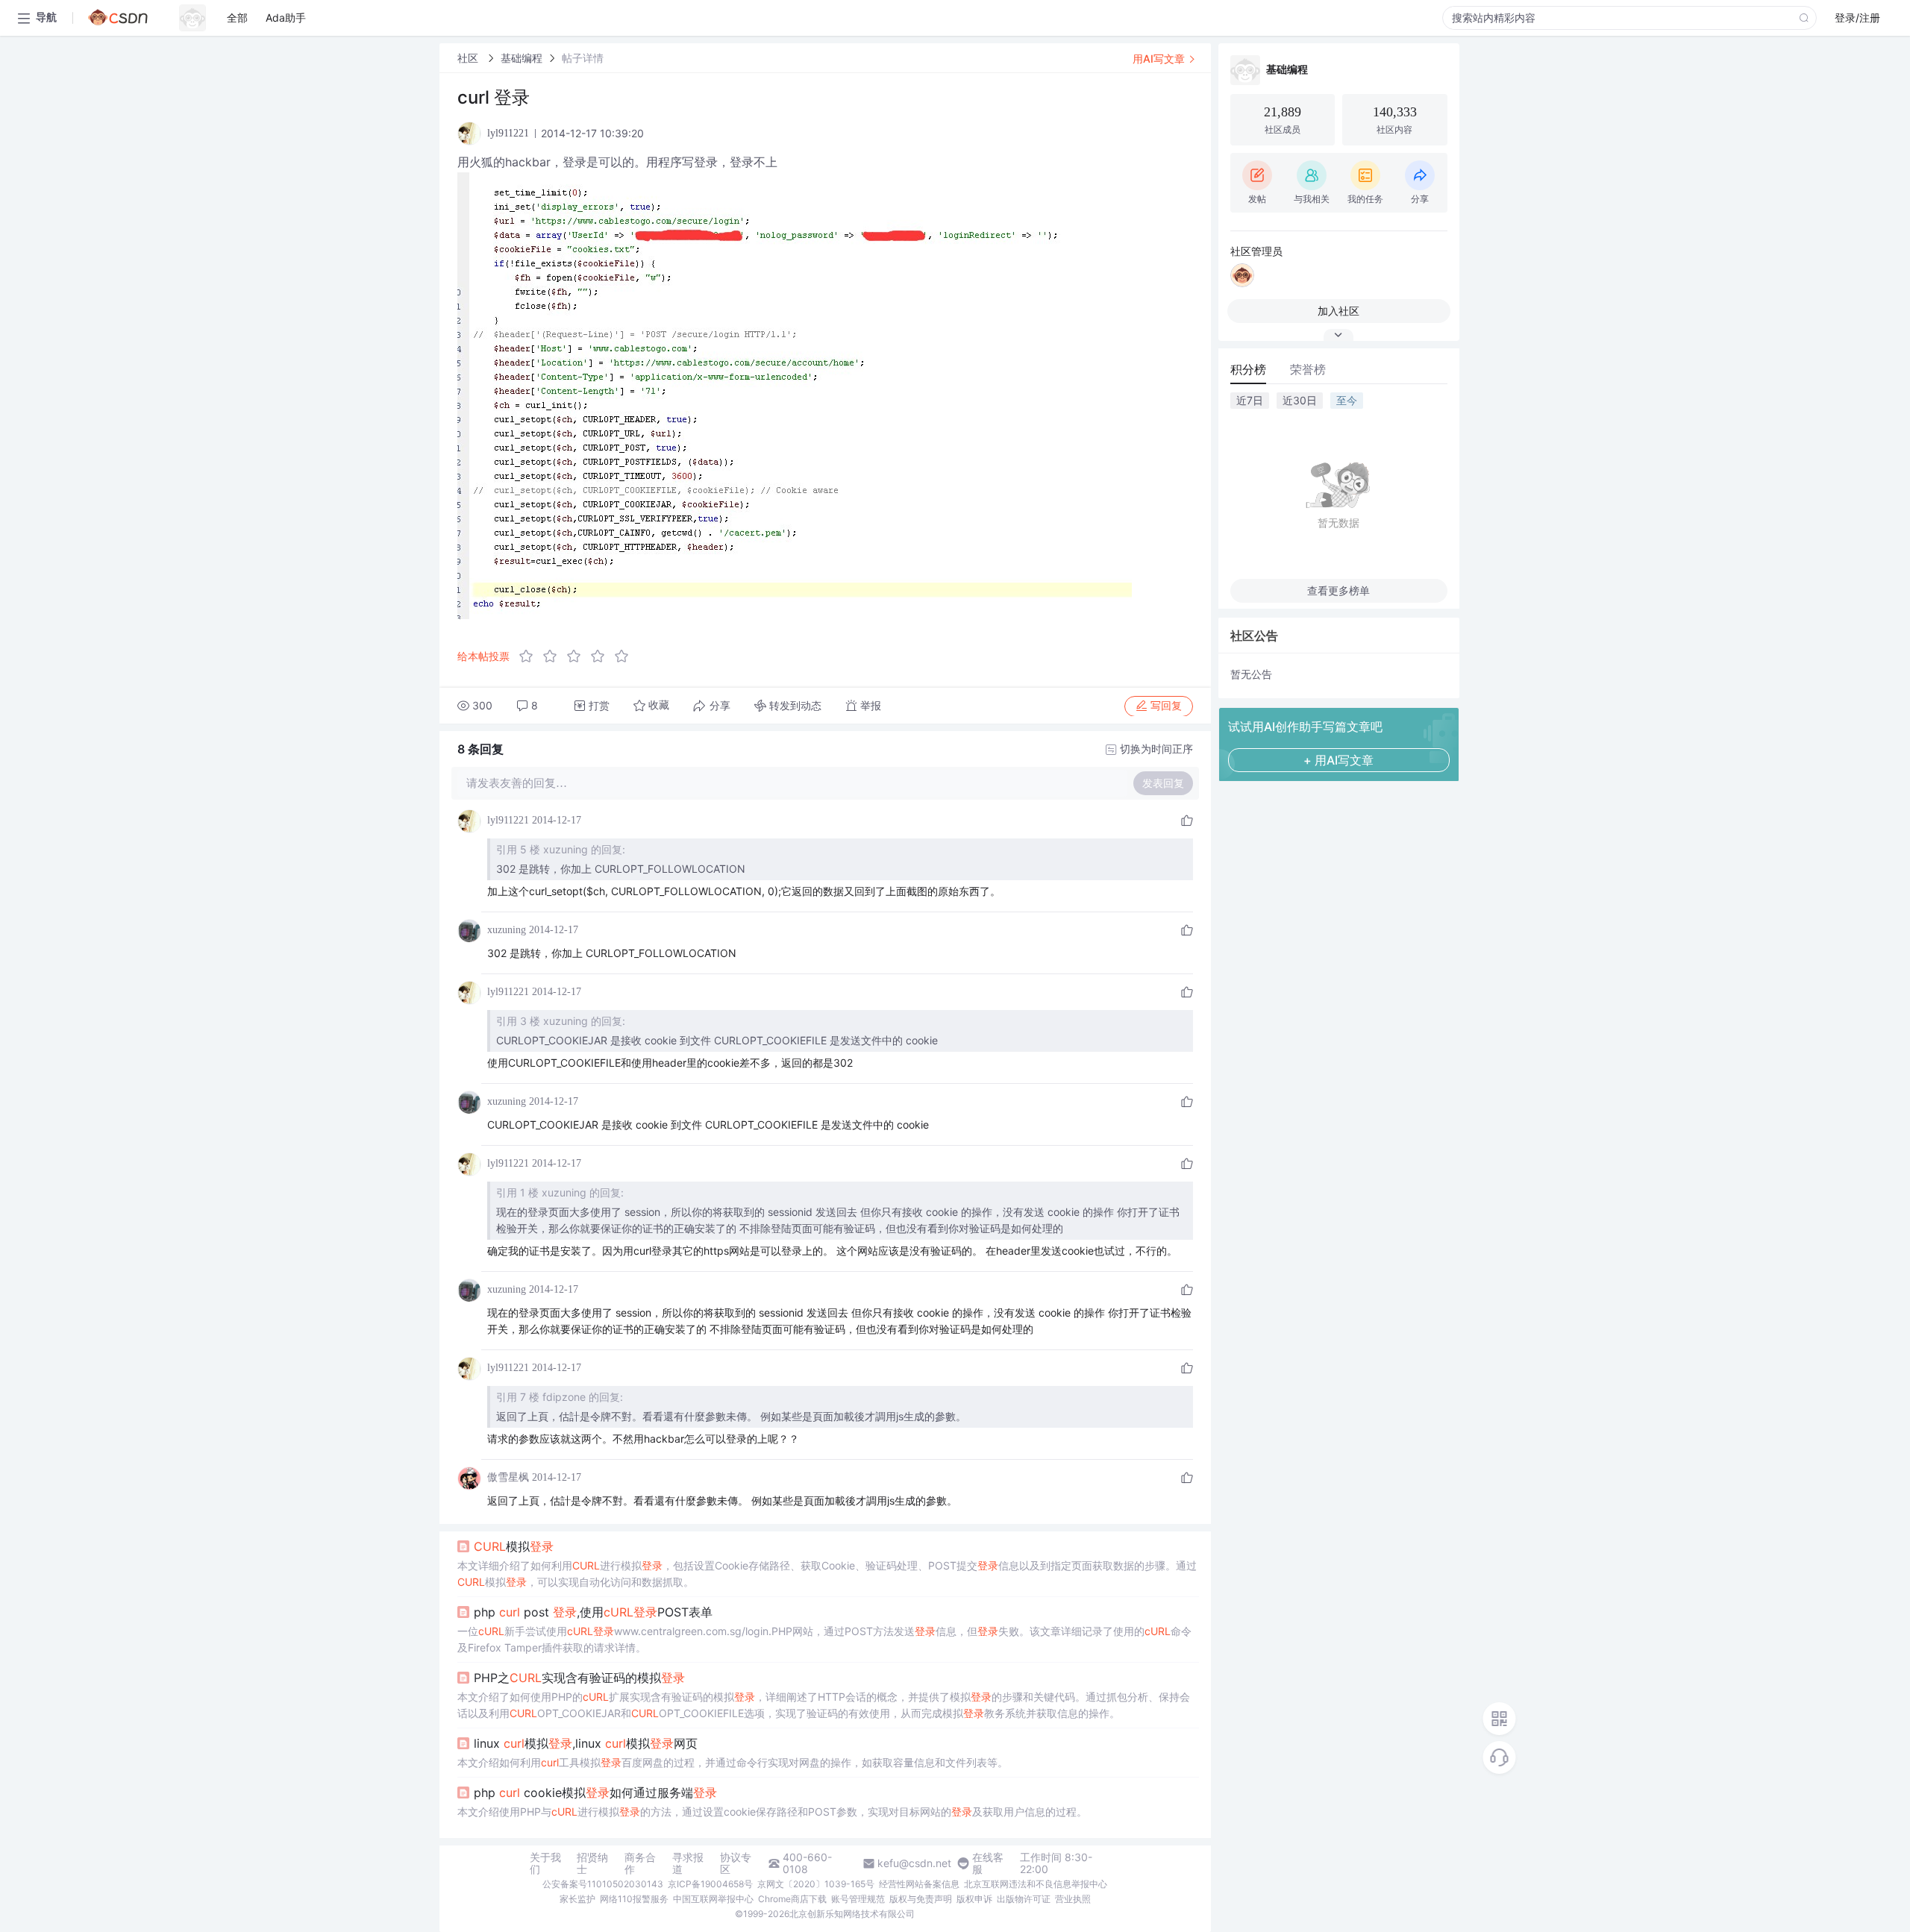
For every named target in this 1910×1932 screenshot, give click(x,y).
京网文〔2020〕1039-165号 (816, 1884)
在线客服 (988, 1863)
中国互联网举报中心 (713, 1899)
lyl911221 (508, 820)
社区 (469, 58)
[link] (469, 58)
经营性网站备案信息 (919, 1884)
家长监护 (577, 1899)
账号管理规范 (858, 1899)
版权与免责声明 (921, 1899)
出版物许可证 (1024, 1899)
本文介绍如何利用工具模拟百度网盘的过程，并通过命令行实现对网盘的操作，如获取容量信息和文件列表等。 (733, 1762)
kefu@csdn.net (914, 1863)
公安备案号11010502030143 (603, 1884)
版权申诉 (974, 1899)
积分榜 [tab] (1248, 369)
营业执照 (1073, 1899)
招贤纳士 (592, 1863)
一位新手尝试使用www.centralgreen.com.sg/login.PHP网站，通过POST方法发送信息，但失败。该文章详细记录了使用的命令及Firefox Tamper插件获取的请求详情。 (824, 1639)
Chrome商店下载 (792, 1899)
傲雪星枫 (508, 1477)
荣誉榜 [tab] (1308, 369)
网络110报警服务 (634, 1899)
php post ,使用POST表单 (593, 1612)
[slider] (578, 656)
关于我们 (545, 1863)
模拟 (514, 1546)
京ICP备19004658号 (710, 1884)
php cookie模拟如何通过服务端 (595, 1793)
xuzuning (507, 930)
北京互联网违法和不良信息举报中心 (1036, 1884)
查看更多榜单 (1338, 590)
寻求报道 (688, 1863)
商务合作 (640, 1863)
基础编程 (522, 58)
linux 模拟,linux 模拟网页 (586, 1743)
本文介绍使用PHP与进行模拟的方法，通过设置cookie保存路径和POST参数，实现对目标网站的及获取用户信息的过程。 (772, 1812)
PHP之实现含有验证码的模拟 (579, 1678)
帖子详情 (583, 58)
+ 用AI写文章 (1338, 760)
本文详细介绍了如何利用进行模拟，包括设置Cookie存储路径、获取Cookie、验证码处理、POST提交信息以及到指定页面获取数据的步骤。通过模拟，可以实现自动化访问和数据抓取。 (827, 1574)
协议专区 (736, 1863)
